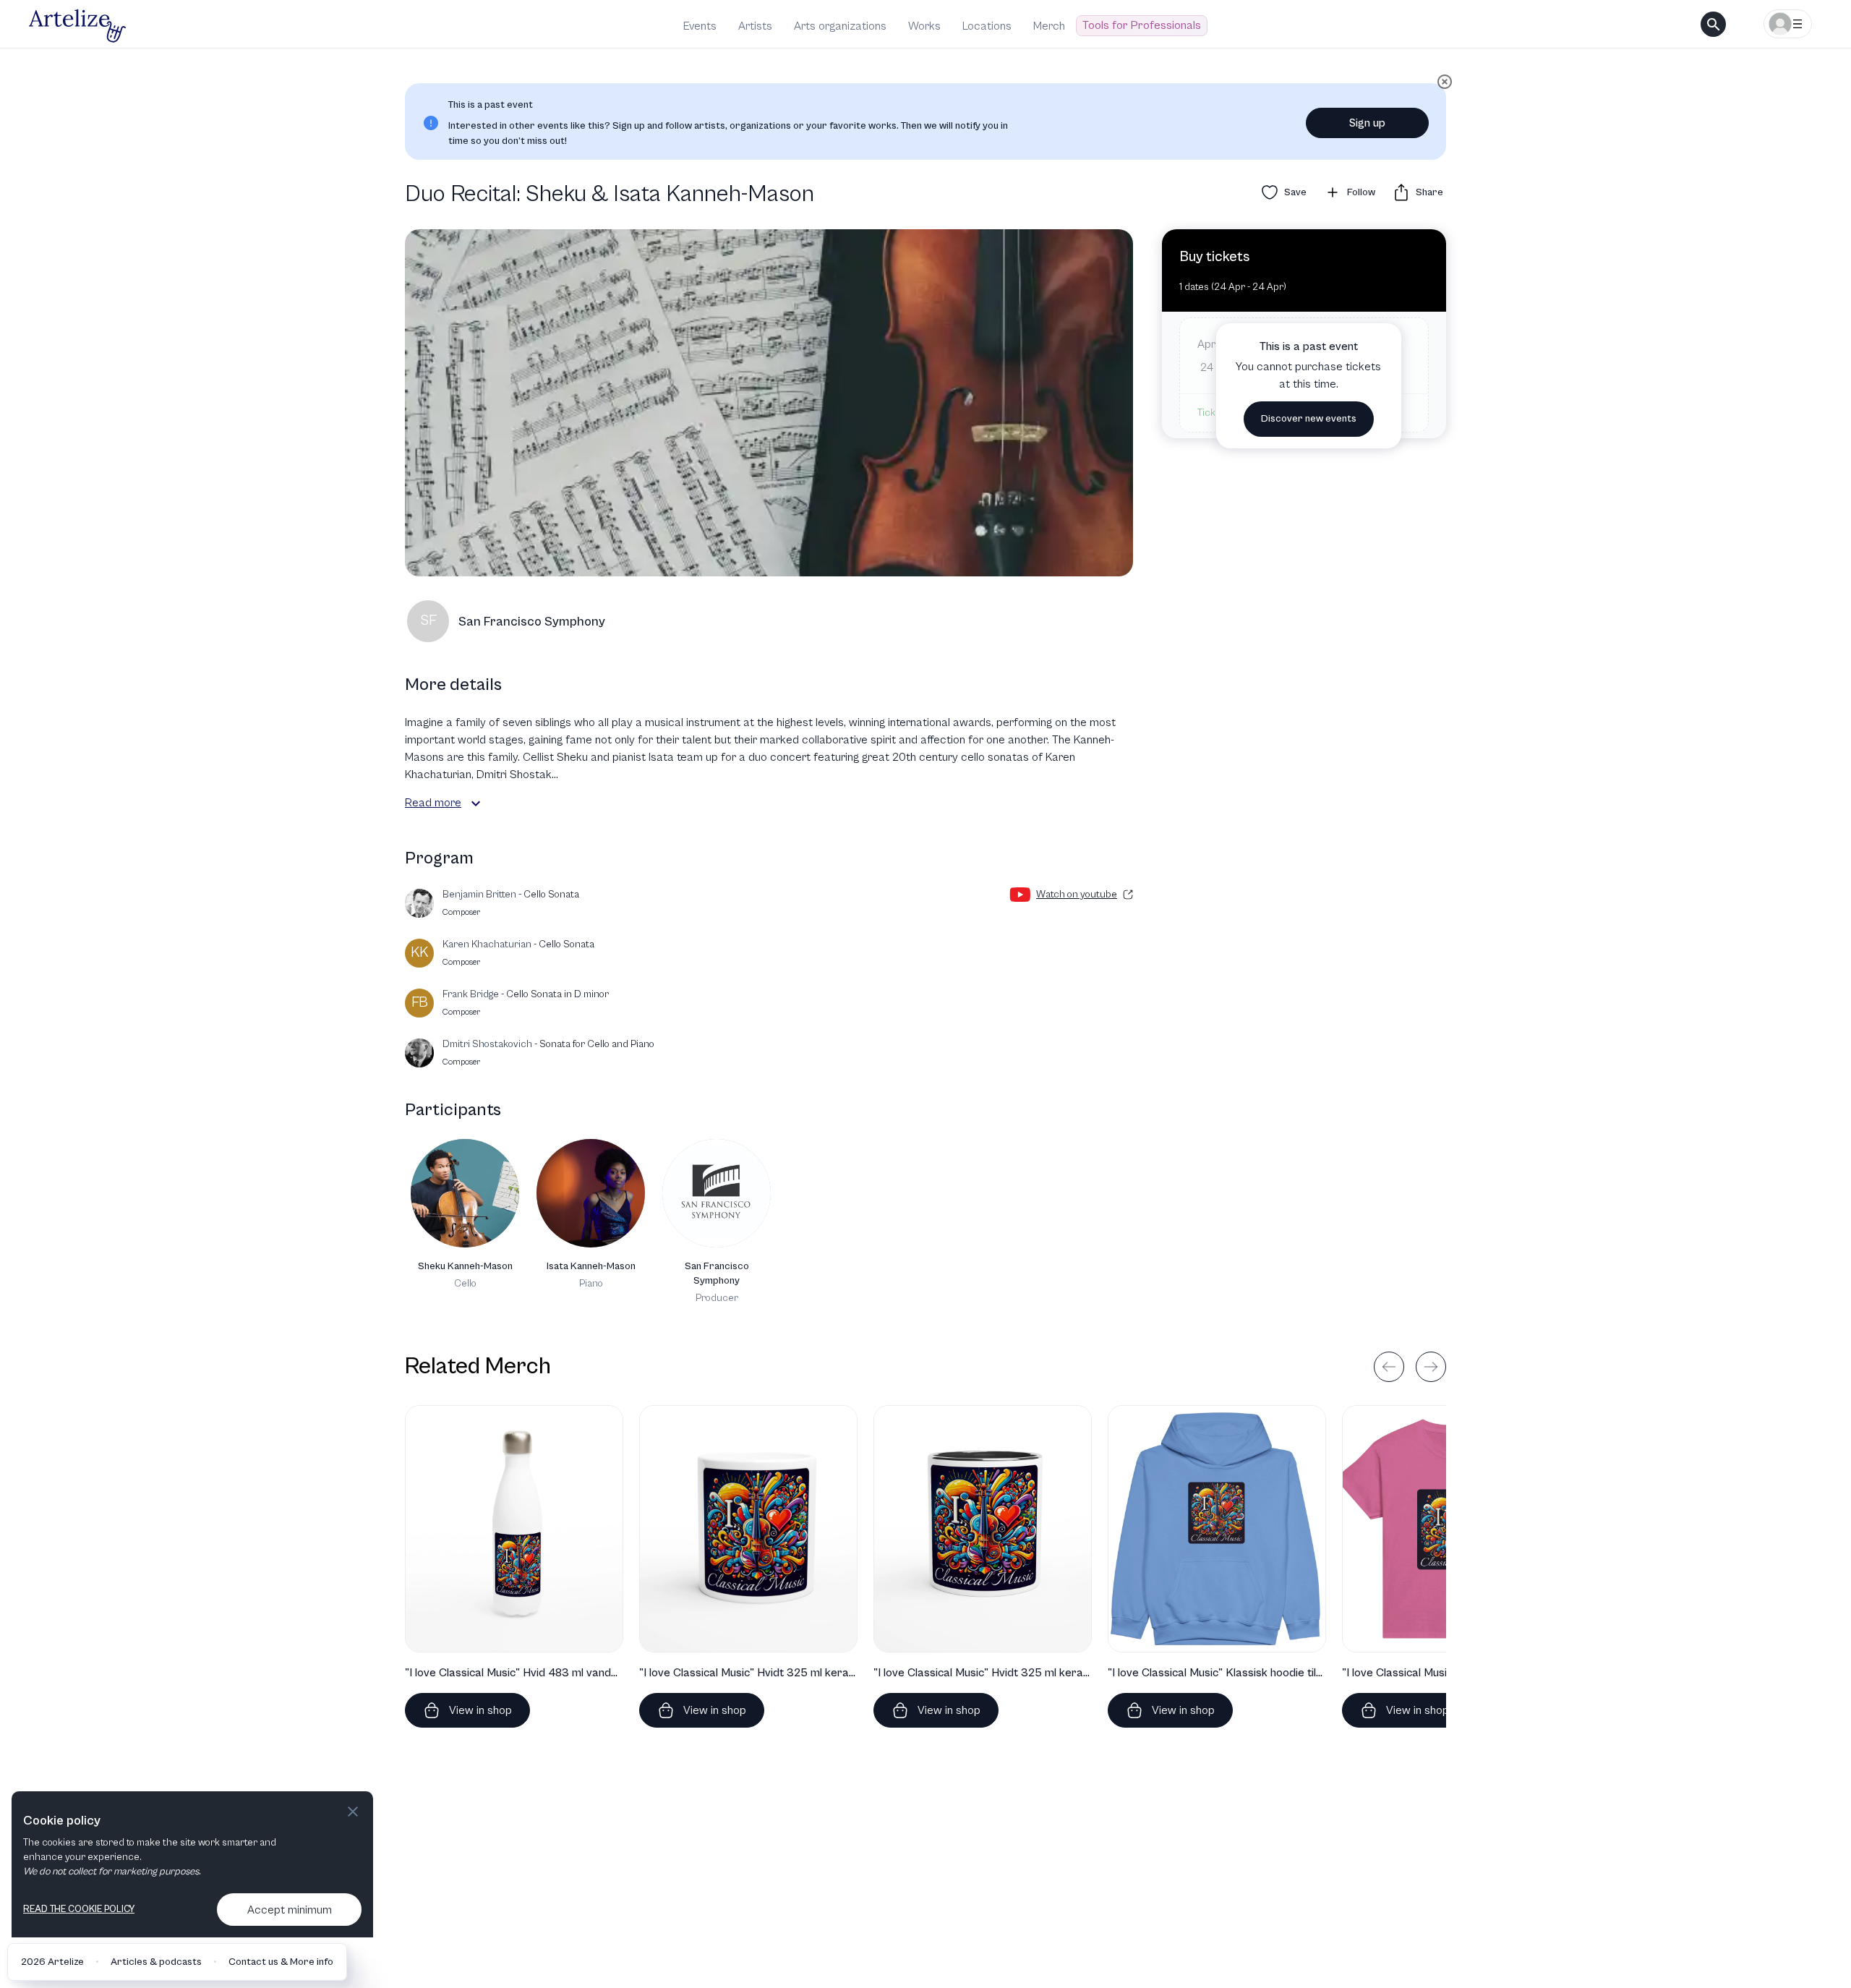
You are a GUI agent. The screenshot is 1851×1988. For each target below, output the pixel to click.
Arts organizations (840, 26)
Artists (755, 26)
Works (924, 26)
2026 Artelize (52, 1962)
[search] (1713, 24)
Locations (987, 26)
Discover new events (1309, 419)
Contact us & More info (281, 1962)
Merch (1049, 26)
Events (700, 26)
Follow (1361, 192)
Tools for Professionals (1142, 25)
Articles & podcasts (156, 1962)
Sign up (1367, 123)
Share (1429, 192)
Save (1295, 192)
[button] (476, 803)
